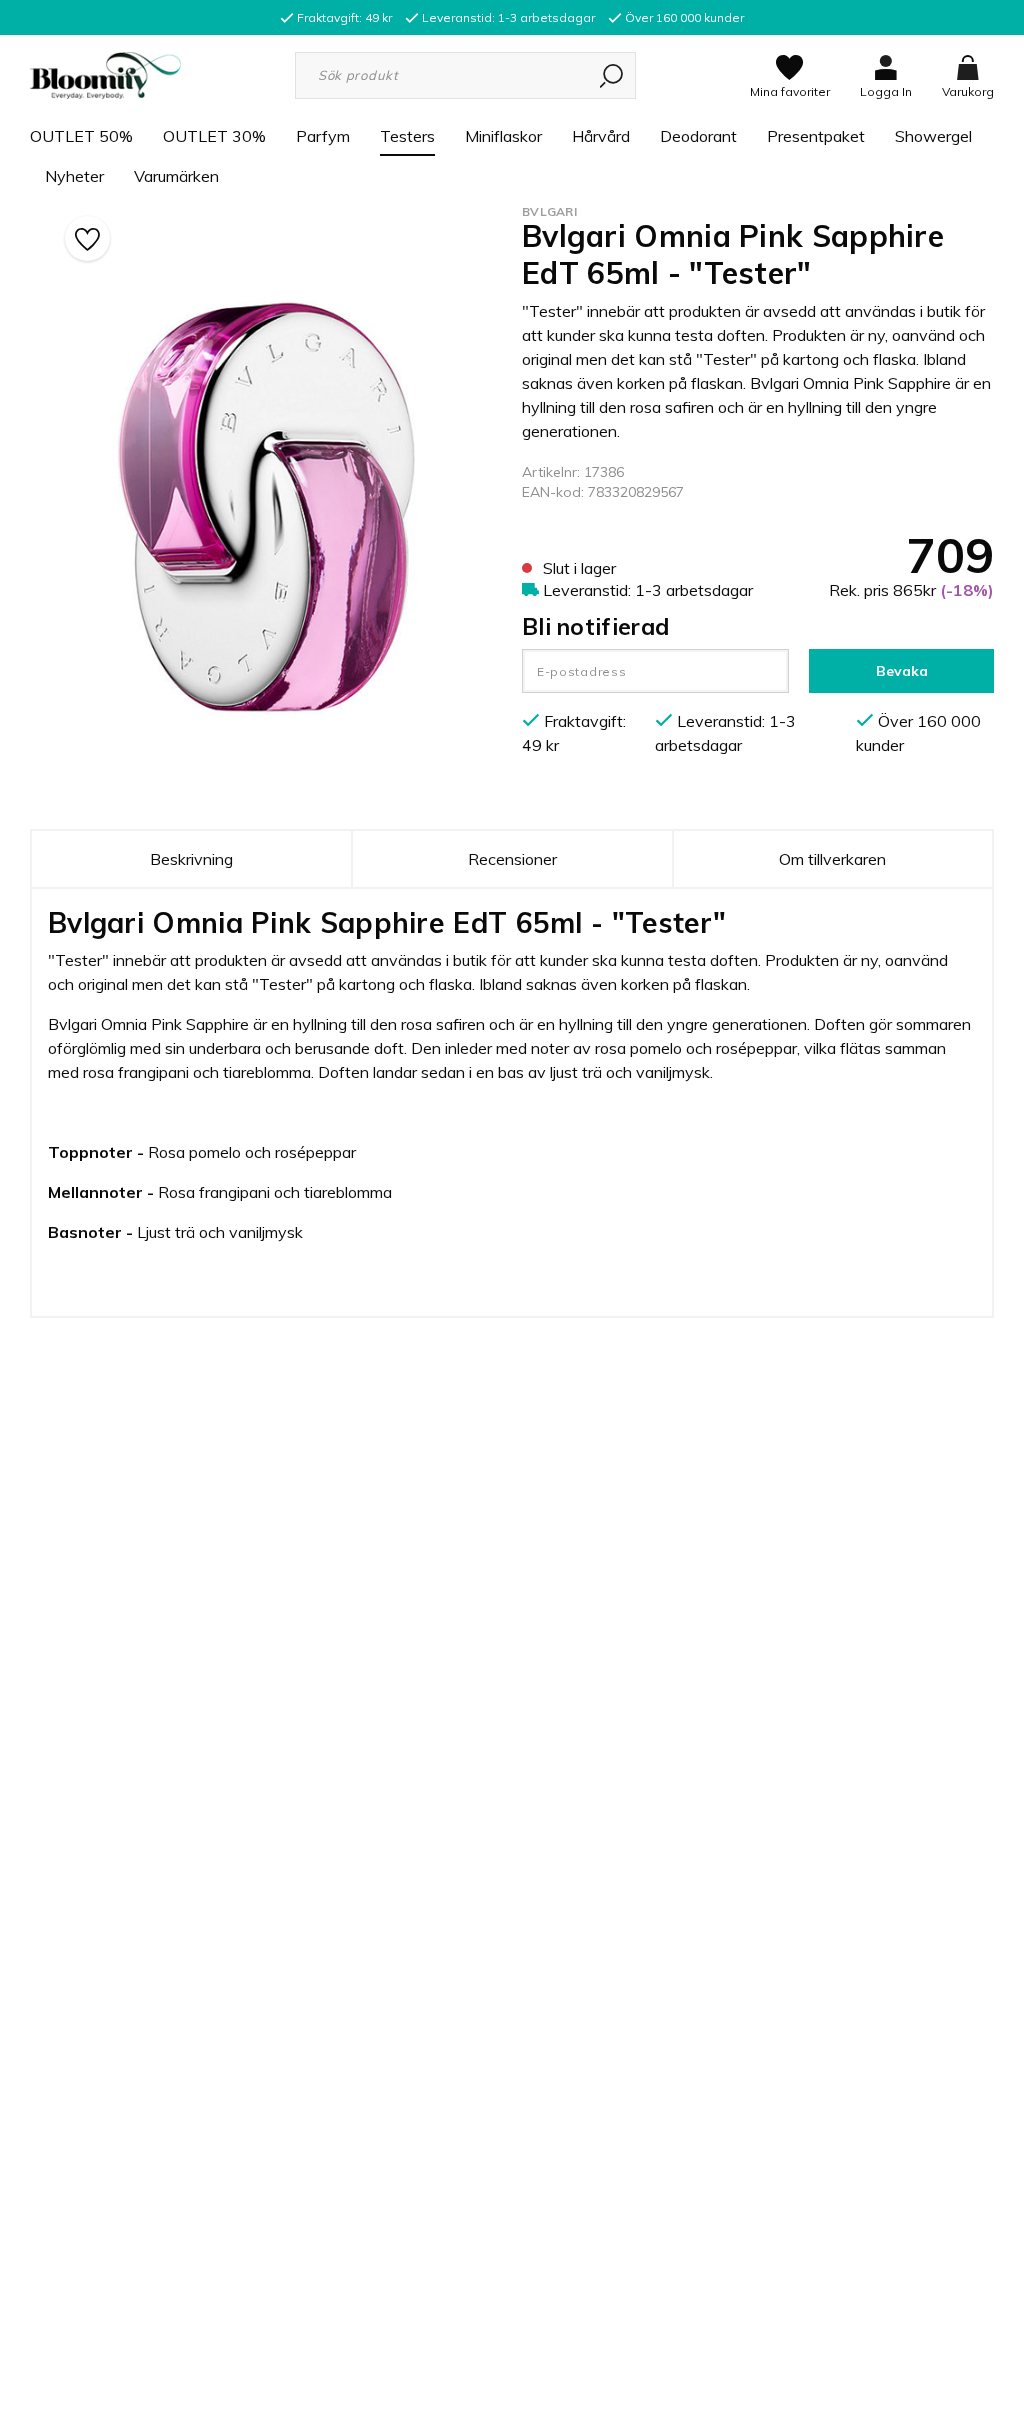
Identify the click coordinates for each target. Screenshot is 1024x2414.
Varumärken (176, 176)
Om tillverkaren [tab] (832, 859)
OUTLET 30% (214, 136)
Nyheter (74, 176)
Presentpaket (816, 136)
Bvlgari (549, 211)
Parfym (323, 136)
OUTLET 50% (81, 136)
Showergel (933, 136)
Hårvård (601, 136)
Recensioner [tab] (512, 859)
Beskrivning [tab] (191, 859)
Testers (407, 136)
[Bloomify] (105, 74)
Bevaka (902, 671)
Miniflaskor (503, 136)
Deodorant (698, 136)
